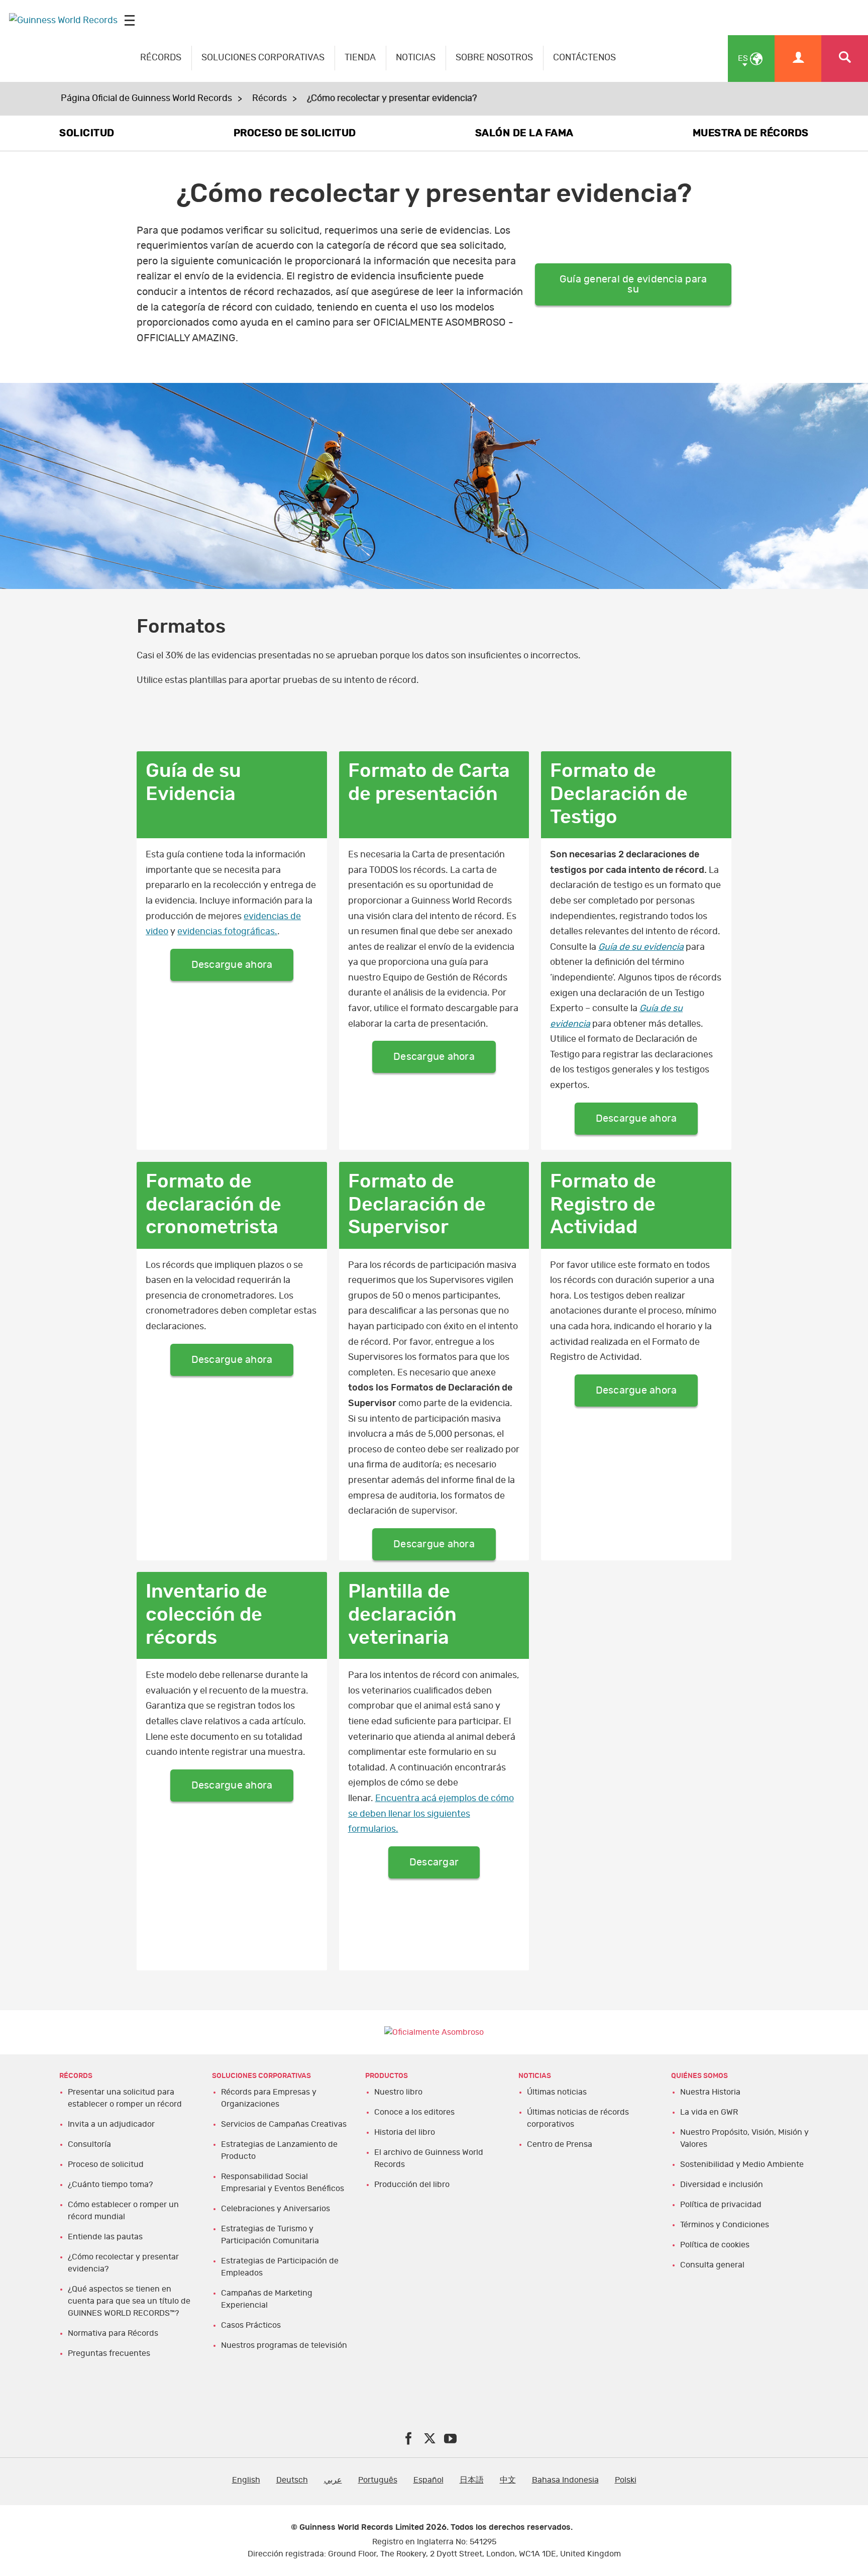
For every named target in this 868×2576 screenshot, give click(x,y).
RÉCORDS (161, 58)
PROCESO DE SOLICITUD (295, 133)
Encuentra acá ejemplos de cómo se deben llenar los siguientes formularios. (431, 1814)
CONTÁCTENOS (584, 58)
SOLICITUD (87, 133)
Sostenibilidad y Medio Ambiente (742, 2164)
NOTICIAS (416, 58)
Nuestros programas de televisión (284, 2345)
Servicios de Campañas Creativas (284, 2124)
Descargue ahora (232, 965)
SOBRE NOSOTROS (494, 58)
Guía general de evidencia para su (633, 284)
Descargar (434, 1862)
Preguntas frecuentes (109, 2353)
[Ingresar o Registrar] (798, 59)
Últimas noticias (557, 2092)
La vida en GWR (709, 2112)
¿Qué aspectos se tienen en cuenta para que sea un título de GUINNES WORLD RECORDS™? (129, 2301)
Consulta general (712, 2265)
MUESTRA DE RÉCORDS (751, 133)
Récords (269, 98)
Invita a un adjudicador (111, 2124)
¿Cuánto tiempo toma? (110, 2185)
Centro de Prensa (560, 2144)
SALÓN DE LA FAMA (524, 133)
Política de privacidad (721, 2205)
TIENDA (360, 58)
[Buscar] (845, 59)
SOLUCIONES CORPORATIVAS (263, 58)
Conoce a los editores (414, 2112)
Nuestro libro (398, 2092)
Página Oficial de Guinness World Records (146, 98)
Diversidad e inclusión (722, 2185)
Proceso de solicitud (106, 2164)
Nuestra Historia (710, 2092)
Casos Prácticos (251, 2325)
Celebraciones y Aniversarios (276, 2209)
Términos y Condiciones (725, 2225)
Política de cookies (715, 2245)
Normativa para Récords (113, 2333)
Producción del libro (412, 2185)
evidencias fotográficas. (227, 932)
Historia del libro (405, 2132)
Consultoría (89, 2144)
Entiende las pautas (105, 2237)
